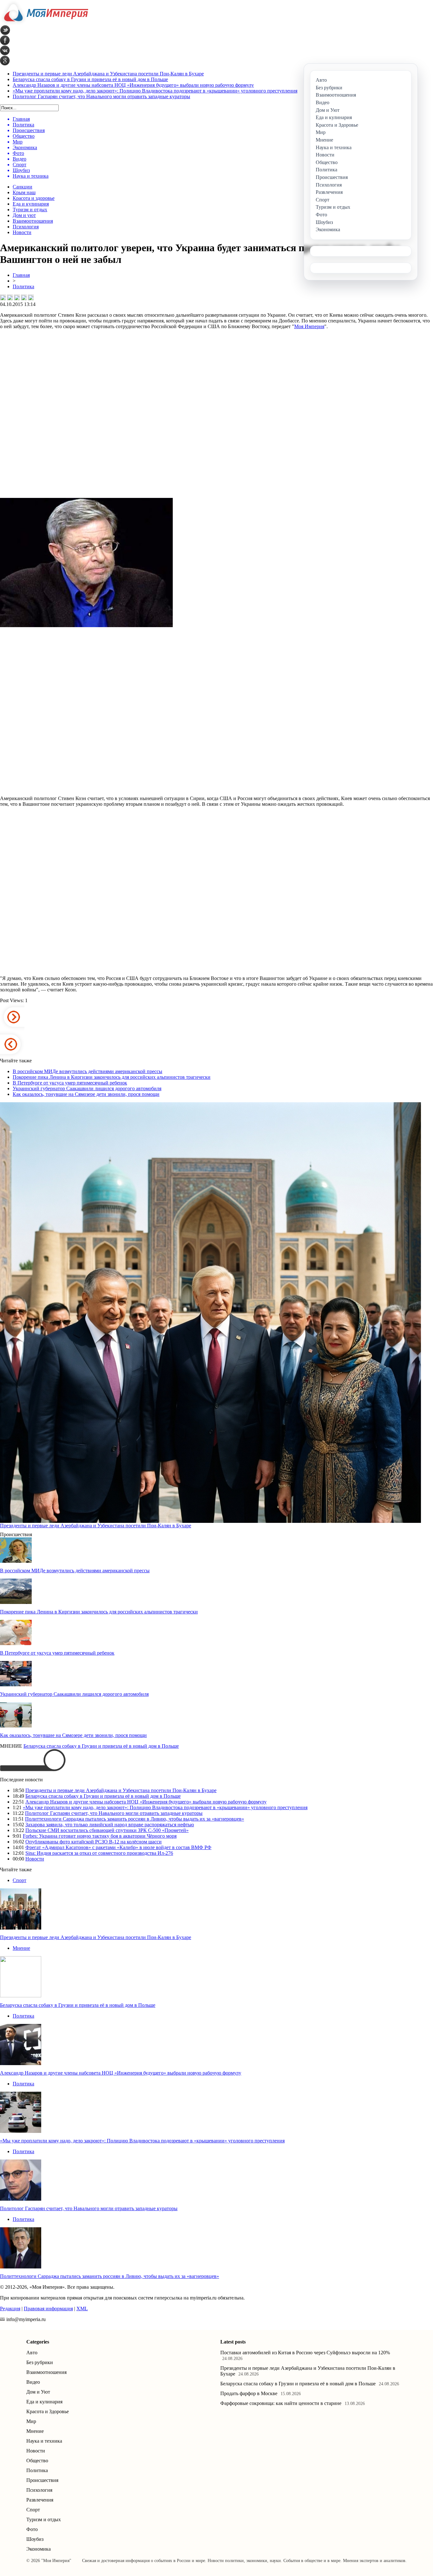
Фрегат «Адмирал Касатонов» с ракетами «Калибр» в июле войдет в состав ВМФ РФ (118, 1847)
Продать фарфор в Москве (249, 2393)
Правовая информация (48, 2309)
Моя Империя (309, 326)
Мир (31, 2421)
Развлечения (40, 2500)
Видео (33, 2382)
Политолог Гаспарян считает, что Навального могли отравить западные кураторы (101, 96)
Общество (37, 2461)
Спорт (19, 1880)
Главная (21, 275)
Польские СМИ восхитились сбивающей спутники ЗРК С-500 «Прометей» (107, 1830)
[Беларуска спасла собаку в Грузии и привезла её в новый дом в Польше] (21, 1996)
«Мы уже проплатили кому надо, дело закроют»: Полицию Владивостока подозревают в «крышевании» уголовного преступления (155, 91)
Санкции (23, 187)
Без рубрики (40, 2362)
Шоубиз (35, 2539)
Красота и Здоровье (48, 2411)
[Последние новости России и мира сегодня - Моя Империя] (44, 24)
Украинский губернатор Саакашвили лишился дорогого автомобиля (87, 1088)
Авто (32, 2353)
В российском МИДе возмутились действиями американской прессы (87, 1071)
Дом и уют (24, 215)
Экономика (39, 2549)
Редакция (10, 2309)
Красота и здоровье (34, 198)
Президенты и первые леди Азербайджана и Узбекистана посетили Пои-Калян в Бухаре (108, 74)
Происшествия (42, 2480)
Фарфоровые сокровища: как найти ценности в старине (281, 2403)
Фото (32, 2529)
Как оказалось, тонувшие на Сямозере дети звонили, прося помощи (86, 1094)
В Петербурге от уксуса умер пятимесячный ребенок (70, 1083)
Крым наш (24, 192)
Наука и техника (44, 2441)
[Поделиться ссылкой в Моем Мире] (24, 297)
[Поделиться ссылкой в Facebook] (10, 297)
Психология (26, 227)
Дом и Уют (38, 2392)
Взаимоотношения (33, 221)
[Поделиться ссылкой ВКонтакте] (3, 297)
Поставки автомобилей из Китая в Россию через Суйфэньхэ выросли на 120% (305, 2353)
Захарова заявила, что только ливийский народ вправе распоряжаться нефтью (110, 1825)
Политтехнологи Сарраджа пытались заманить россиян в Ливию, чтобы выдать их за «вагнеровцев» (135, 1819)
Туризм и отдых (30, 210)
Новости (22, 232)
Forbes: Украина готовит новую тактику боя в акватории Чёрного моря (100, 1836)
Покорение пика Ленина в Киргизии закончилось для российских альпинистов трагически (112, 1077)
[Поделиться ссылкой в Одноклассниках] (31, 297)
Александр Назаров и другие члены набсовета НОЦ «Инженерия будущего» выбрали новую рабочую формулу (133, 85)
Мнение (21, 1948)
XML (82, 2309)
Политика (23, 286)
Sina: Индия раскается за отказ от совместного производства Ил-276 (99, 1853)
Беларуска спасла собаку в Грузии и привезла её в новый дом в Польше (90, 79)
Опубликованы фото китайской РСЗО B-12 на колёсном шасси (94, 1842)
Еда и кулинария (31, 204)
